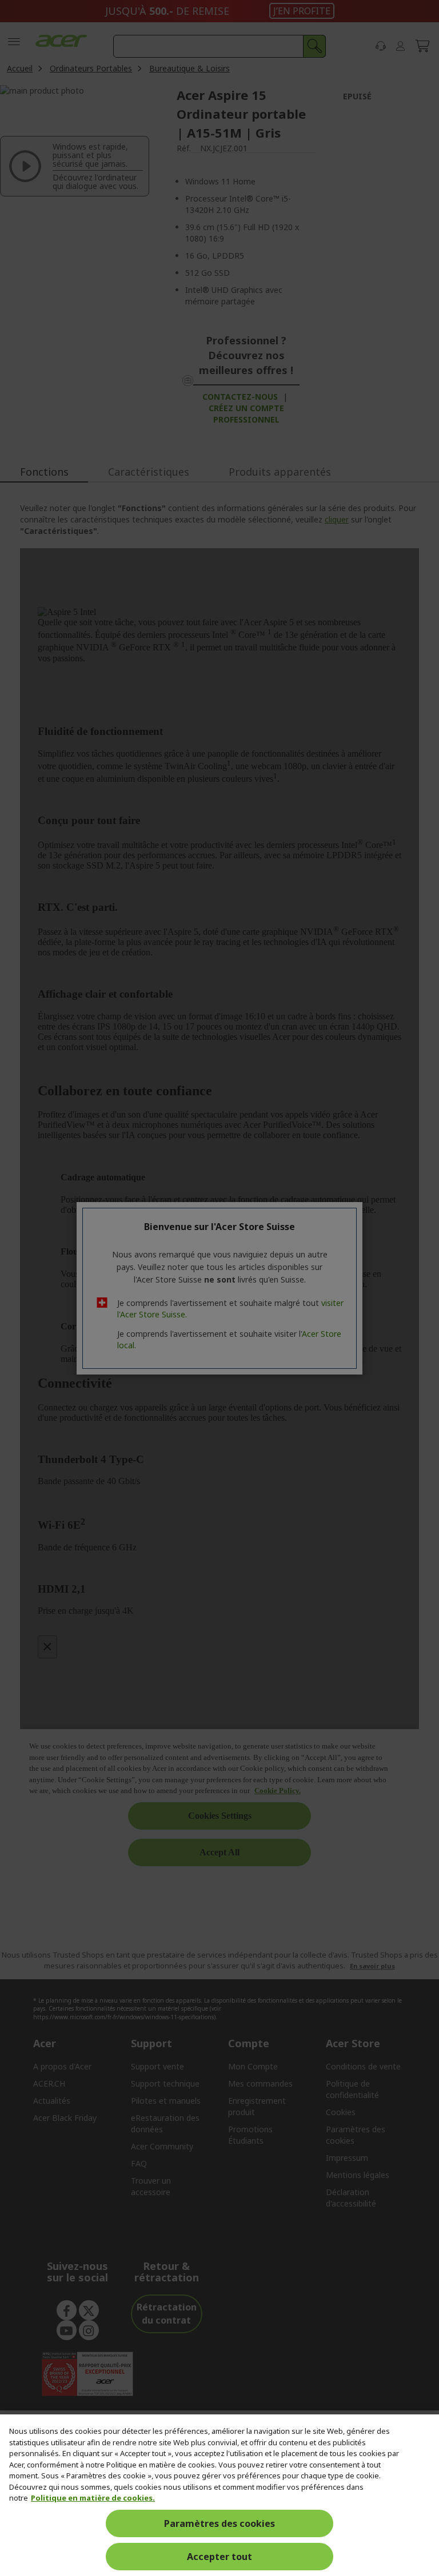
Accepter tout (219, 2557)
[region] (219, 2495)
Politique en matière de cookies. (93, 2498)
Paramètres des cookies (219, 2523)
